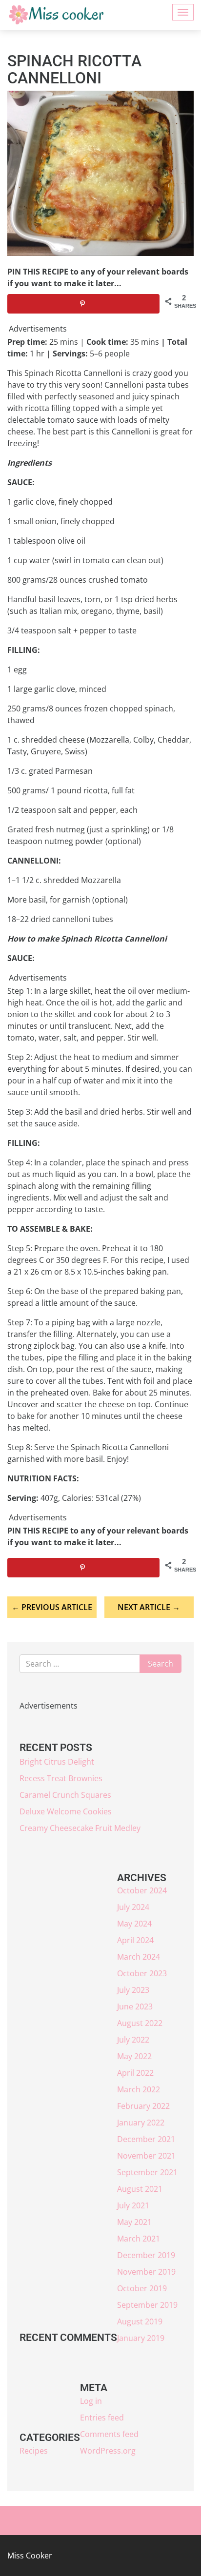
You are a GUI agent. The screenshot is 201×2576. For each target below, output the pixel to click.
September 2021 (147, 2172)
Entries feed (102, 2418)
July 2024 (133, 1907)
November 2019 (146, 2272)
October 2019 (142, 2288)
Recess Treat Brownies (61, 1778)
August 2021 (140, 2189)
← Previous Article (52, 1607)
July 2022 (133, 2040)
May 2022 (134, 2056)
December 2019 (146, 2255)
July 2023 (133, 1990)
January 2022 (141, 2123)
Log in (91, 2401)
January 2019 (141, 2338)
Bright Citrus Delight (57, 1762)
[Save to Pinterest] (83, 304)
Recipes (34, 2451)
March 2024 (139, 1957)
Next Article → (149, 1607)
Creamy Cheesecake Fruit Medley (80, 1828)
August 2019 (140, 2321)
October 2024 (142, 1890)
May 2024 (134, 1924)
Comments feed (109, 2434)
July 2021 (133, 2205)
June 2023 (135, 2006)
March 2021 (139, 2239)
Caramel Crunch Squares (65, 1795)
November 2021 (146, 2156)
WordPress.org (108, 2451)
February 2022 (143, 2106)
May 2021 (134, 2222)
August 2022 (140, 2023)
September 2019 (147, 2305)
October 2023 (142, 1973)
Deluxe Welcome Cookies (66, 1811)
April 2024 (135, 1940)
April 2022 (135, 2073)
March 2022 (139, 2089)
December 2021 (146, 2139)
